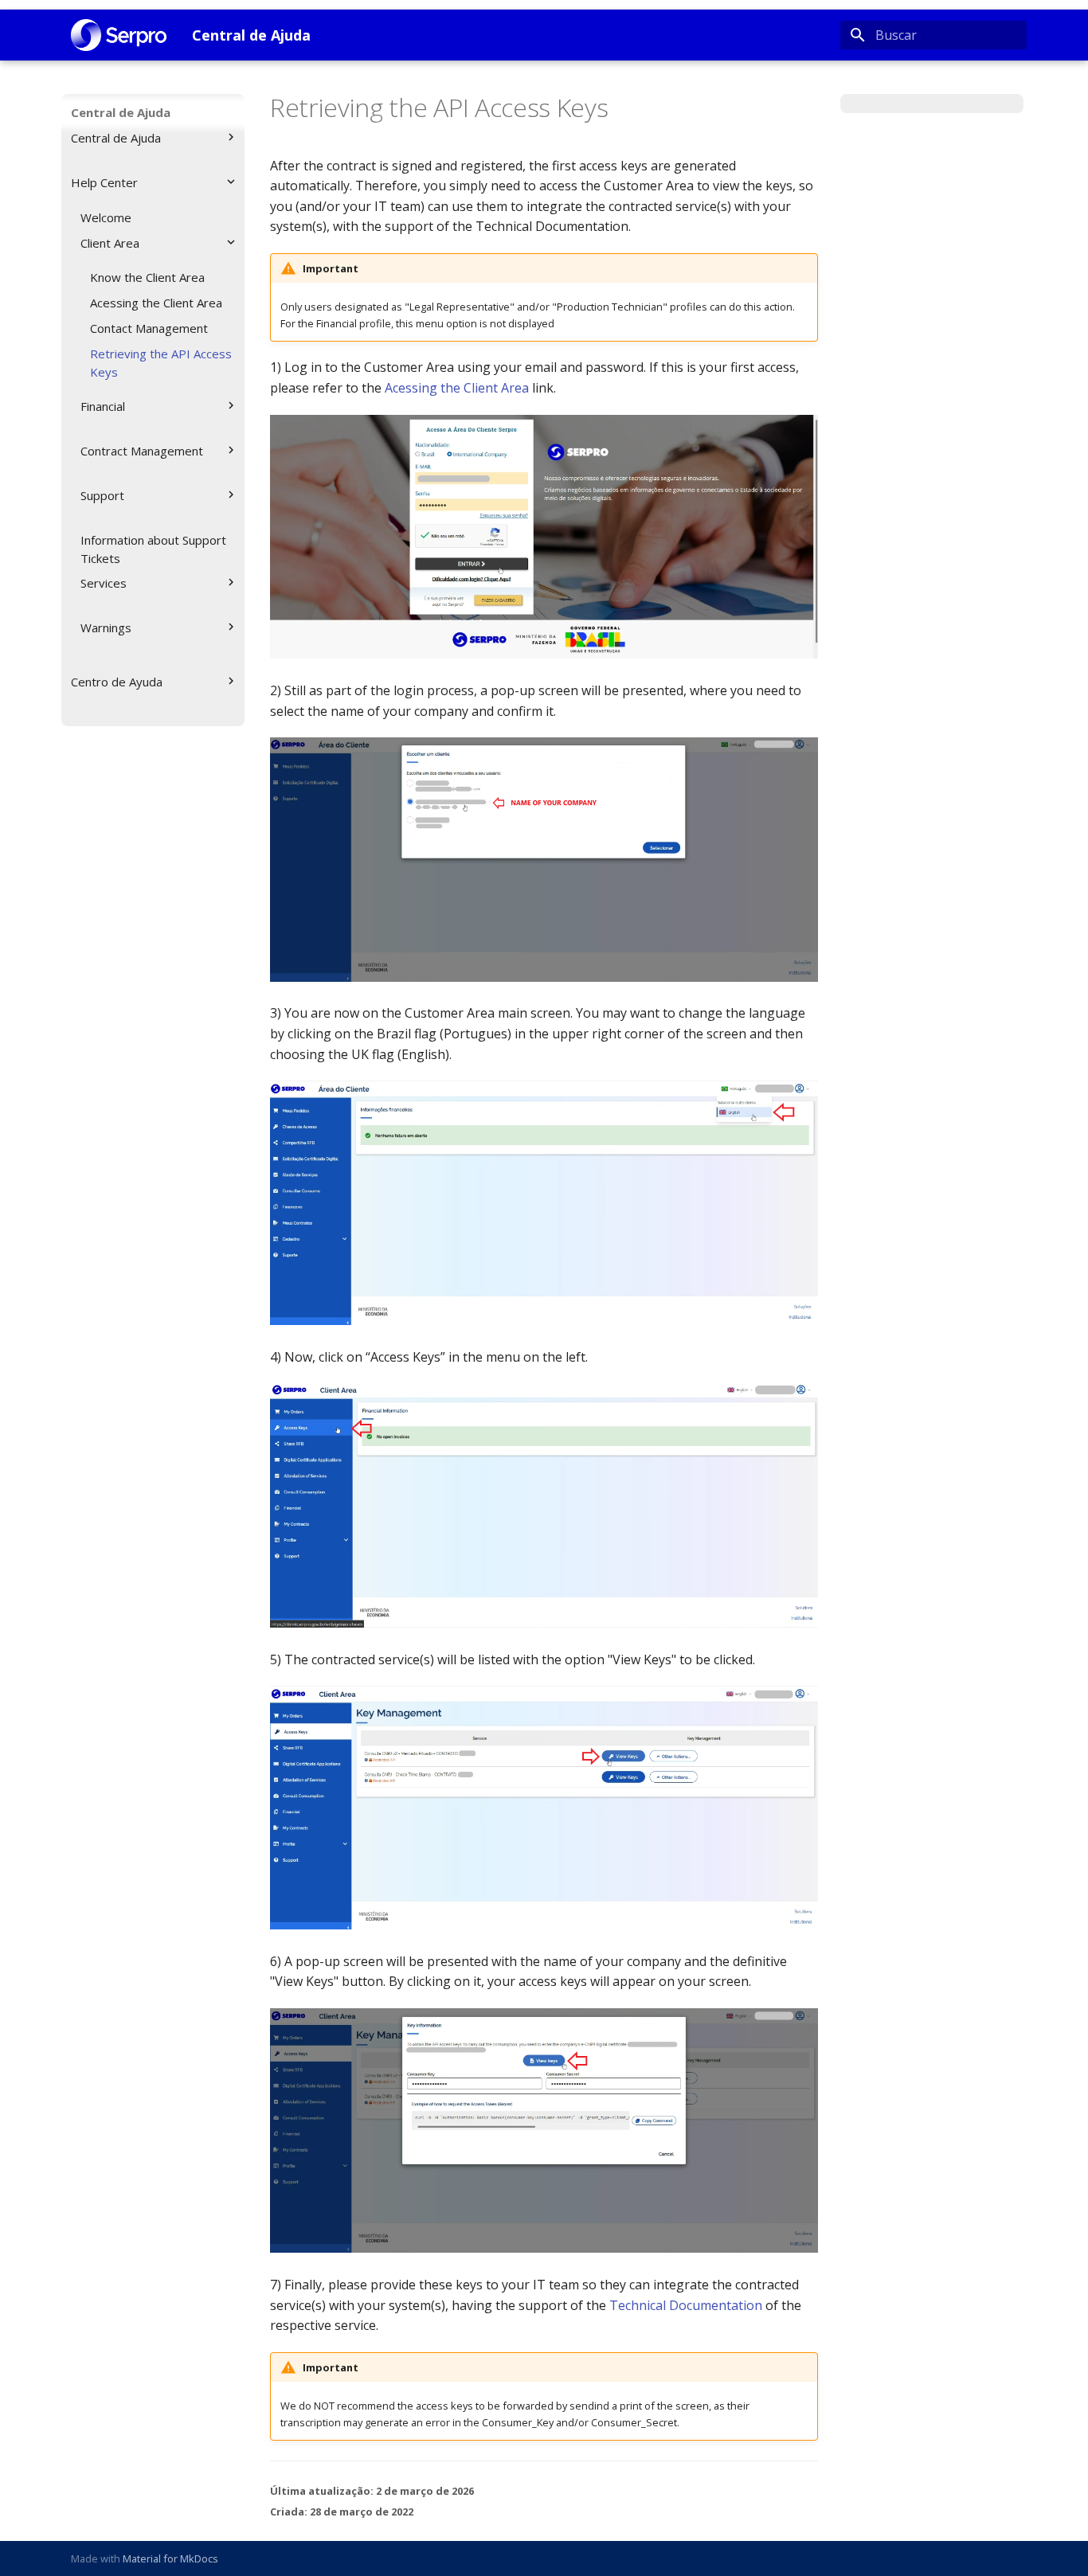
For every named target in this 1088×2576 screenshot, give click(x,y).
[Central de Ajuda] (119, 35)
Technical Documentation (686, 2305)
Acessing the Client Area (457, 388)
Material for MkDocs (170, 2558)
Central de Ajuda (121, 112)
